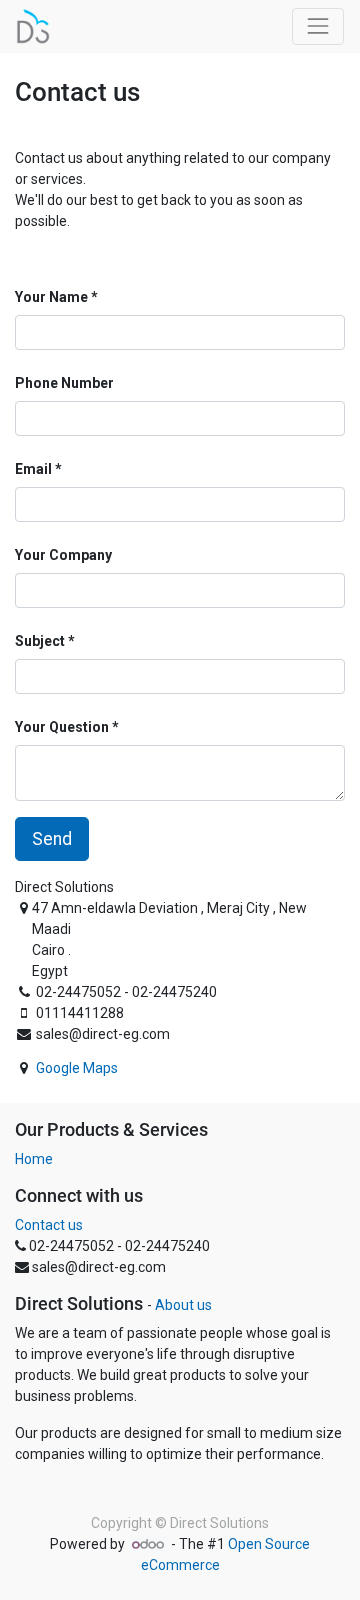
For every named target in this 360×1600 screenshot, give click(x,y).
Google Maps (77, 1068)
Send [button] (52, 839)
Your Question (62, 727)
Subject (40, 641)
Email (33, 469)
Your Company (63, 555)
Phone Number (64, 383)
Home (34, 1159)
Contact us (49, 1225)
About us (183, 1305)
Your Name (51, 297)
